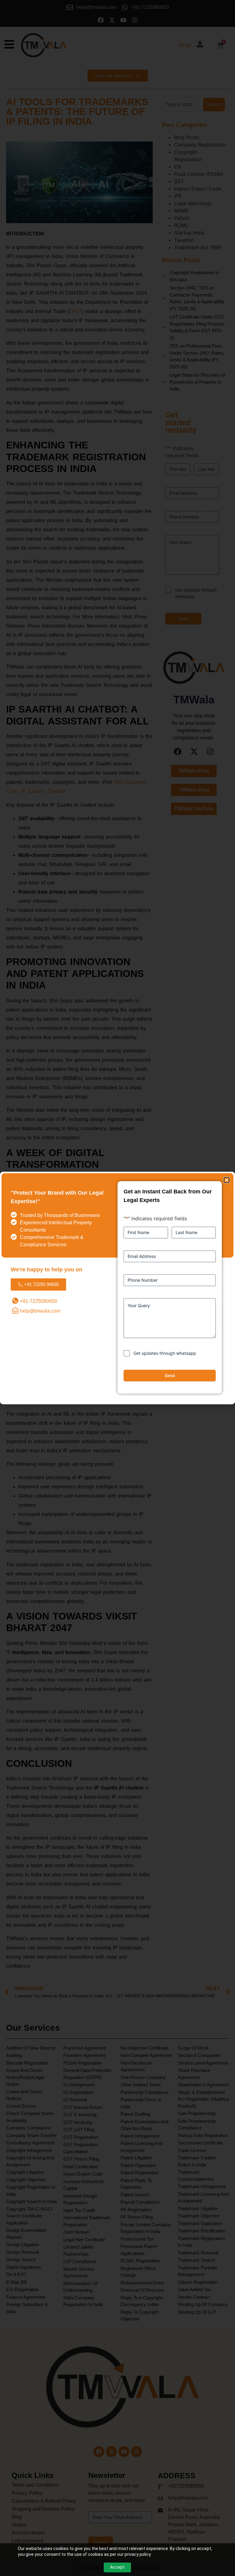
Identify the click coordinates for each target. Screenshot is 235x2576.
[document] (117, 1288)
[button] (227, 1180)
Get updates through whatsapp (165, 1353)
